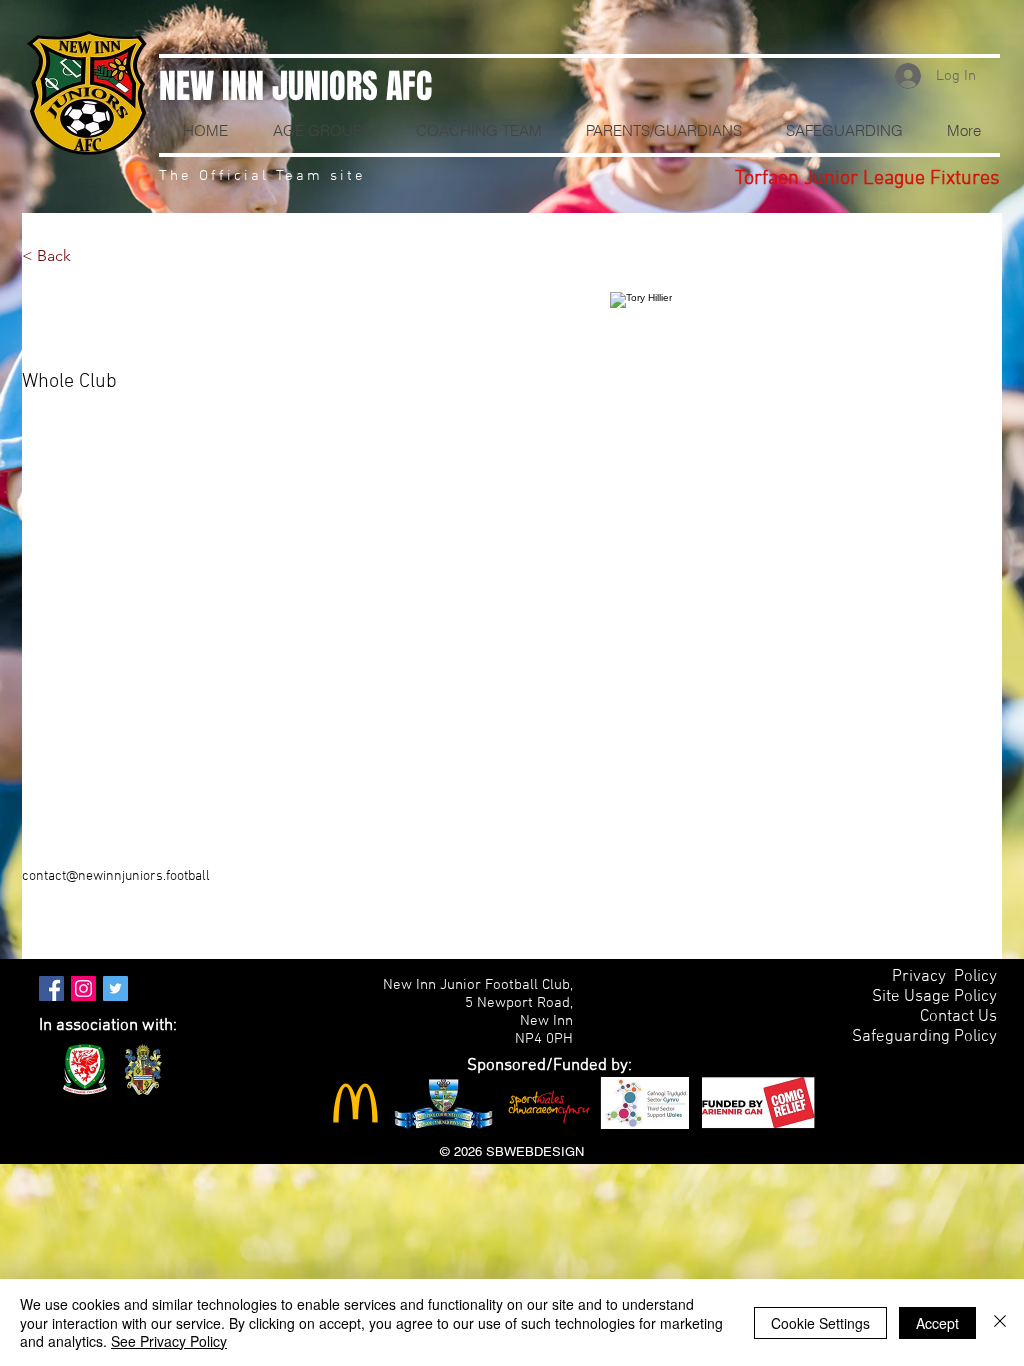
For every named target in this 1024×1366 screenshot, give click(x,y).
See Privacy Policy (169, 1341)
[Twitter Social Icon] (115, 988)
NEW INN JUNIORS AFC (295, 86)
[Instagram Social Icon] (83, 988)
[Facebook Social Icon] (51, 988)
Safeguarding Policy (924, 1037)
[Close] (1000, 1322)
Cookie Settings (820, 1323)
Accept (937, 1323)
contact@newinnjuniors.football (116, 876)
